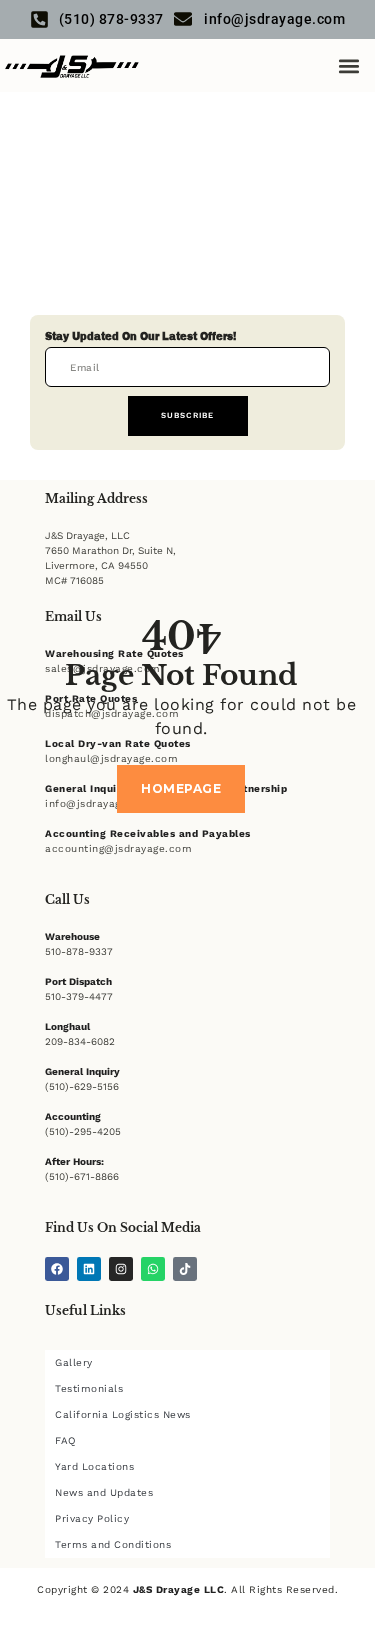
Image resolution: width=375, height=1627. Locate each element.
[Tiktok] (185, 1269)
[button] (348, 65)
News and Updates (104, 1492)
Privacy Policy (92, 1518)
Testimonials (89, 1388)
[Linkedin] (89, 1269)
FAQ (65, 1440)
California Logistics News (123, 1414)
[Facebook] (57, 1269)
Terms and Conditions (113, 1544)
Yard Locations (94, 1466)
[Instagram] (121, 1269)
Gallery (74, 1362)
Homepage (181, 788)
